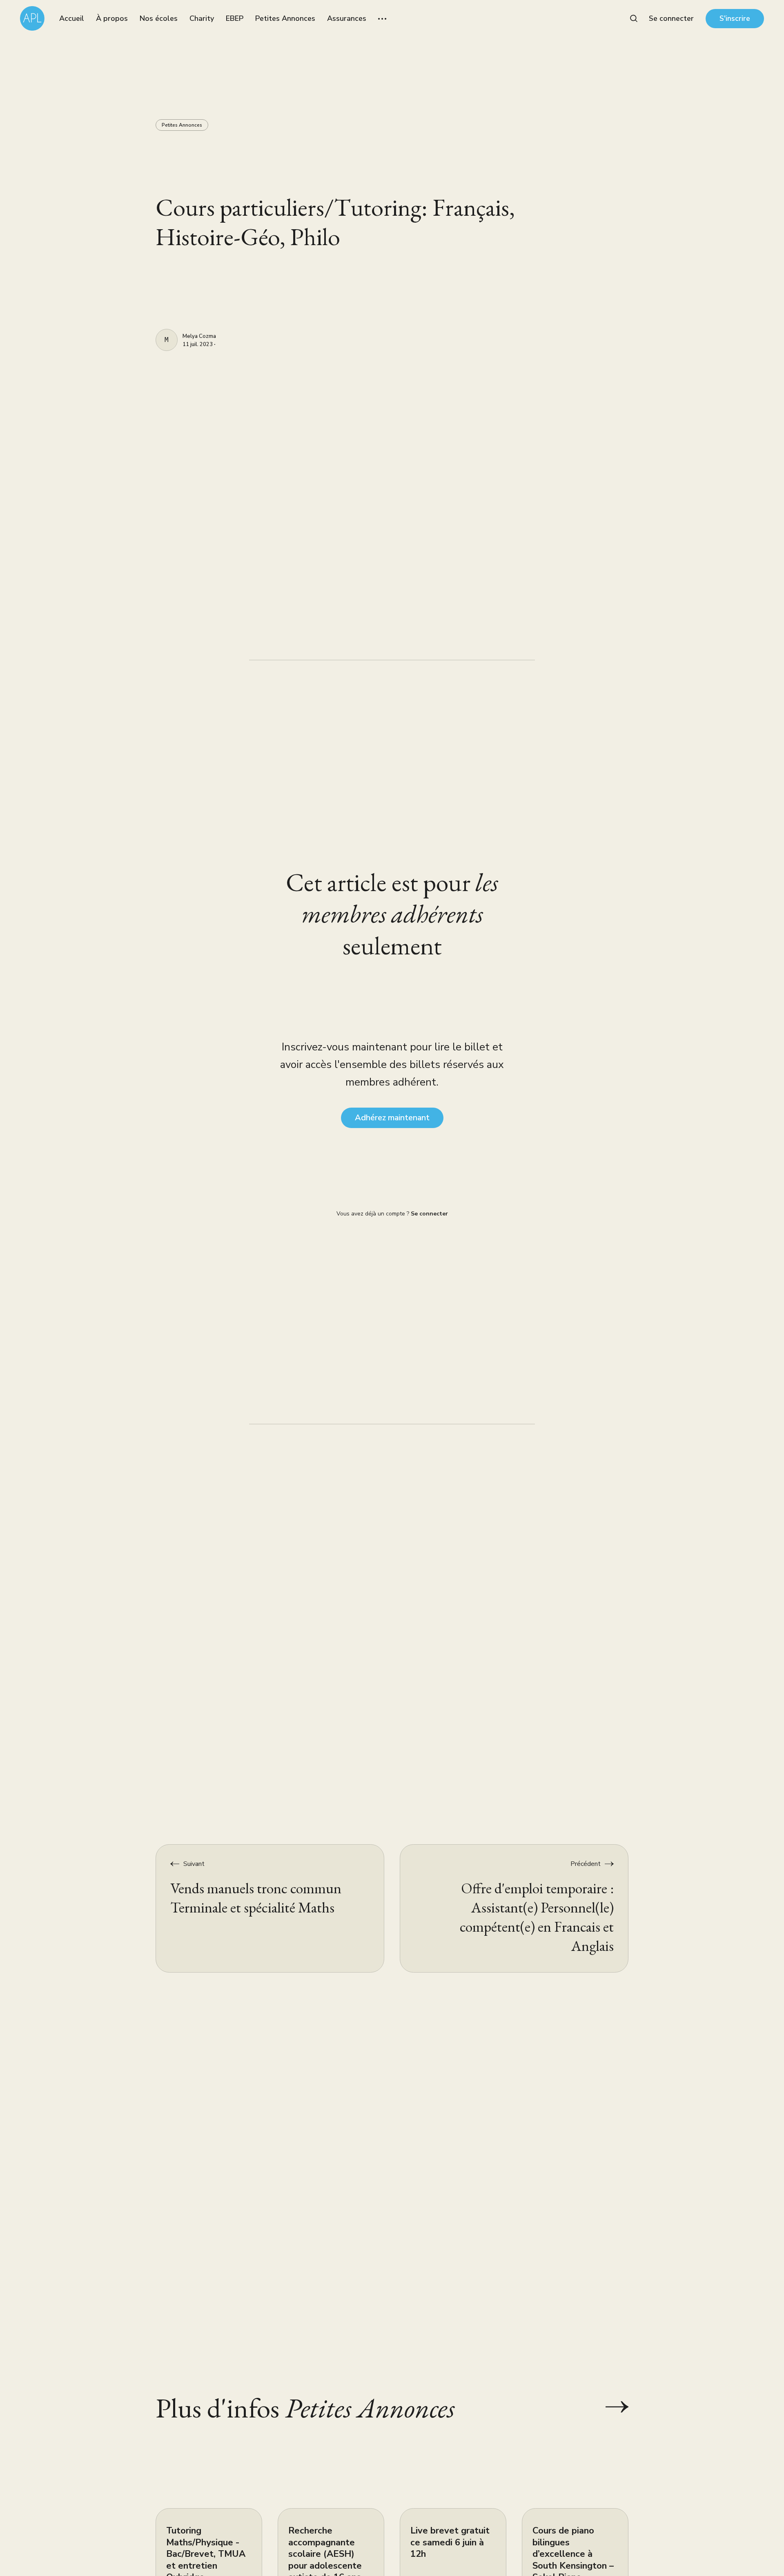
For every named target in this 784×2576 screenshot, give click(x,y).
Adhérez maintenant (392, 1118)
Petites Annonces (285, 18)
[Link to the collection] (609, 2407)
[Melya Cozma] (167, 340)
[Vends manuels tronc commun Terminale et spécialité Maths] (270, 1908)
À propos (112, 18)
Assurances (347, 18)
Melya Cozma (199, 337)
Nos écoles (159, 18)
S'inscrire (735, 18)
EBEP (235, 18)
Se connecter (671, 18)
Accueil (72, 18)
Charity (202, 18)
